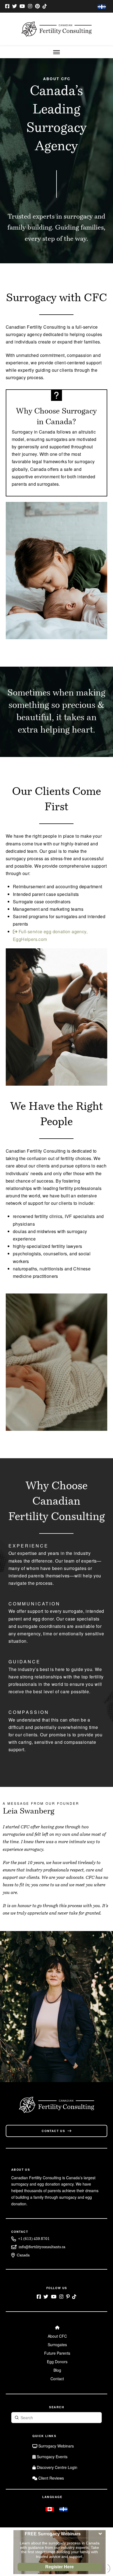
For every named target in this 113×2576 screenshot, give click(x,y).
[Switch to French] (102, 7)
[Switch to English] (50, 2509)
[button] (56, 52)
